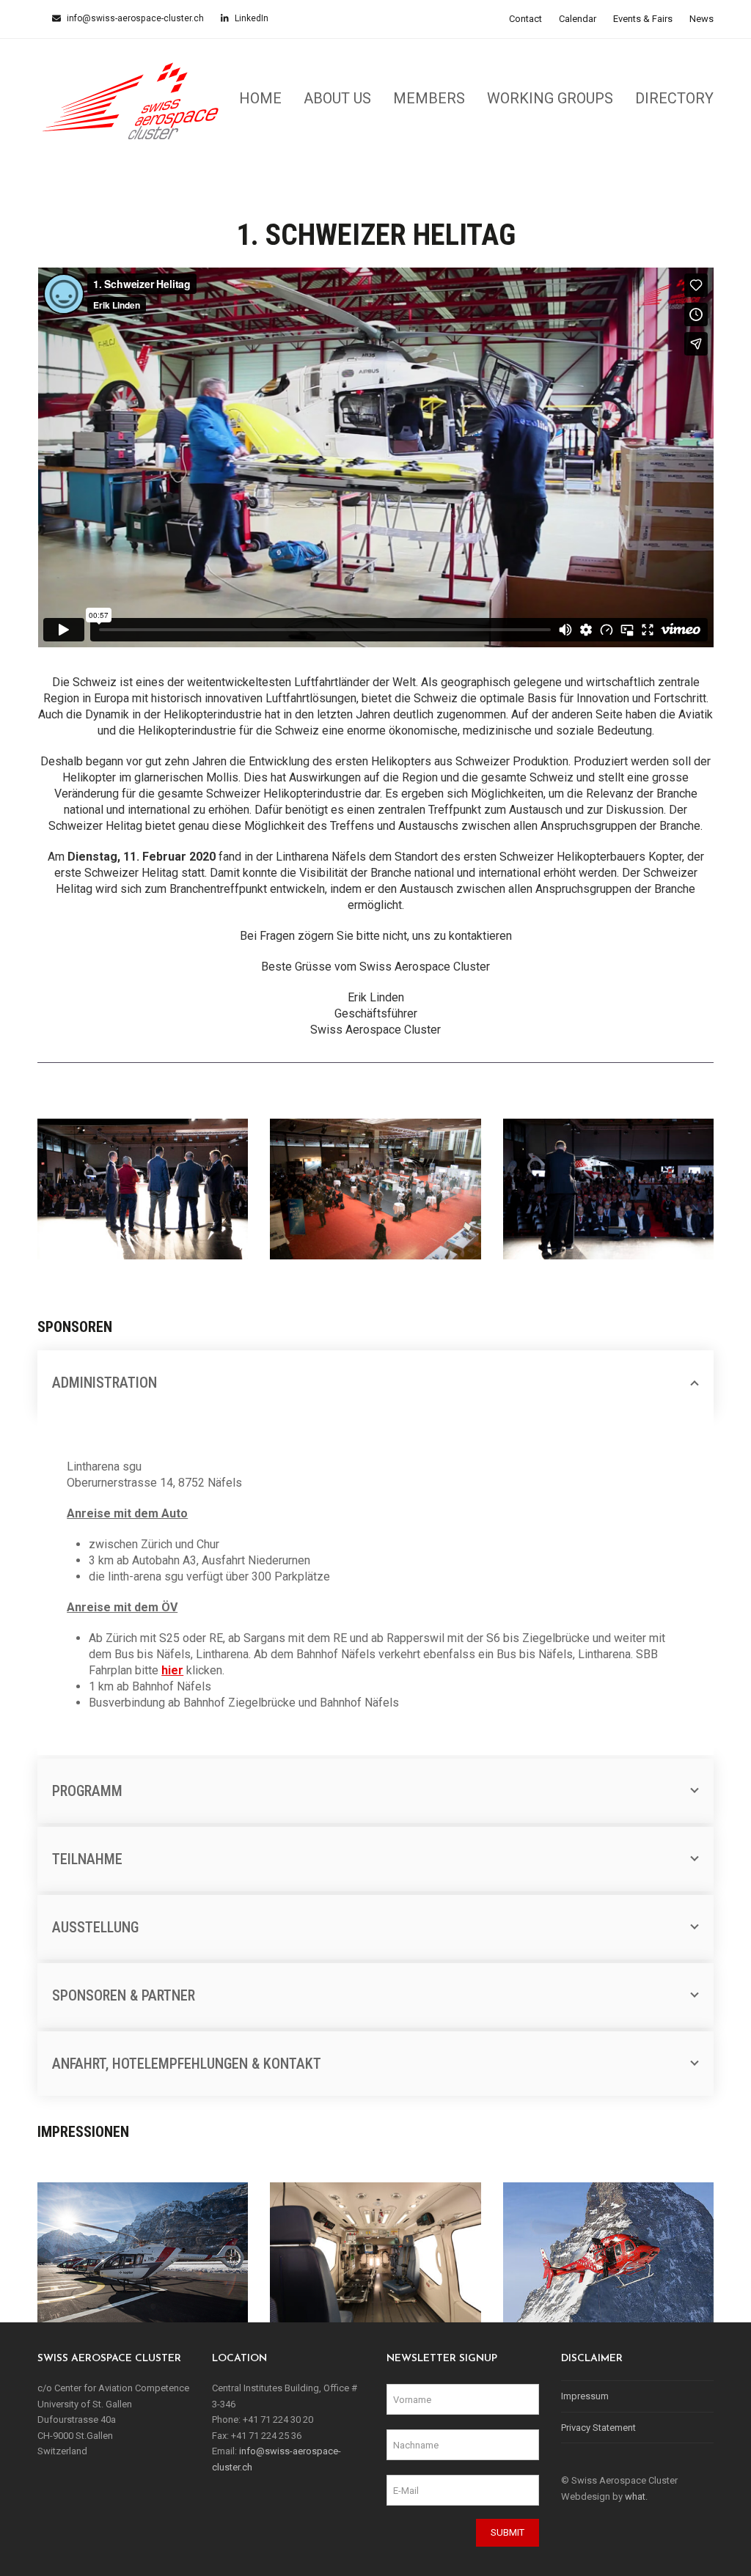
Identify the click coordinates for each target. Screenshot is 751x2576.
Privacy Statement (598, 2428)
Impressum (585, 2396)
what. (636, 2496)
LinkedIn (250, 18)
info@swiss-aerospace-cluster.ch (134, 18)
